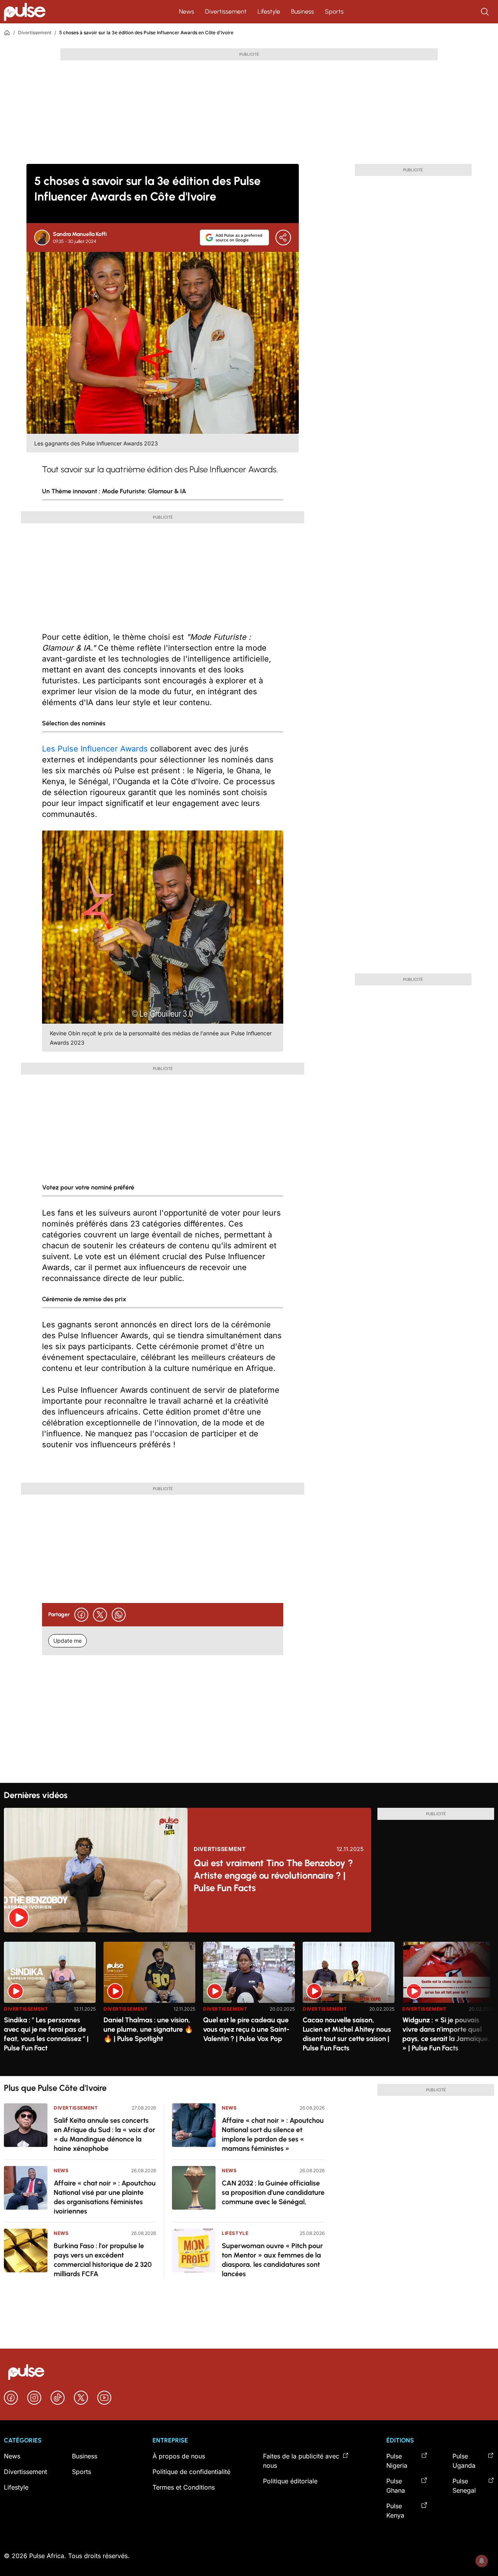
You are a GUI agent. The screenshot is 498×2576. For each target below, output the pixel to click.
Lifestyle (269, 11)
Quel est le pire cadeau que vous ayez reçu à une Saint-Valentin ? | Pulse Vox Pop (246, 2029)
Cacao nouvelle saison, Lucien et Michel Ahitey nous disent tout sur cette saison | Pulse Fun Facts (347, 2034)
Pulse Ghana (396, 2486)
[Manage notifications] (482, 2561)
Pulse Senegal (464, 2486)
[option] (50, 2006)
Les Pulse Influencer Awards (95, 749)
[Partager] (283, 238)
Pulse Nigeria (397, 2461)
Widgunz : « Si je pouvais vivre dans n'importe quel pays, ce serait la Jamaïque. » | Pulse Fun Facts (446, 2034)
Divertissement (226, 11)
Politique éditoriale (290, 2481)
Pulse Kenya (395, 2511)
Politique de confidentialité (191, 2472)
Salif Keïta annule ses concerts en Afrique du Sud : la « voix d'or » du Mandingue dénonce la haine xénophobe (104, 2134)
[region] (249, 2004)
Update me (68, 1641)
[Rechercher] (486, 12)
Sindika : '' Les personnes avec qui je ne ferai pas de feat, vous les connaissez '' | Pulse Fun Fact (46, 2034)
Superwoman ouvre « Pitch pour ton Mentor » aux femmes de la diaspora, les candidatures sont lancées (272, 2260)
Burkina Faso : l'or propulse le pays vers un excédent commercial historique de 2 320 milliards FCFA (103, 2260)
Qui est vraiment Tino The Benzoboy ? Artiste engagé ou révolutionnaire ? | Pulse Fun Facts (273, 1875)
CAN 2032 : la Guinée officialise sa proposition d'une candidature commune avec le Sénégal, (273, 2192)
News (187, 11)
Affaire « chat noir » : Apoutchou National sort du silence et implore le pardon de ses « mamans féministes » (273, 2134)
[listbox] (249, 2004)
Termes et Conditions (184, 2487)
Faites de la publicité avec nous (301, 2461)
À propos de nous (179, 2456)
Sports (334, 11)
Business (302, 11)
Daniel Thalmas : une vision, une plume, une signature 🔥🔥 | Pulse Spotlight (148, 2029)
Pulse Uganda (464, 2461)
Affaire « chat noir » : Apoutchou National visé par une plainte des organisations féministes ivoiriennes (105, 2197)
